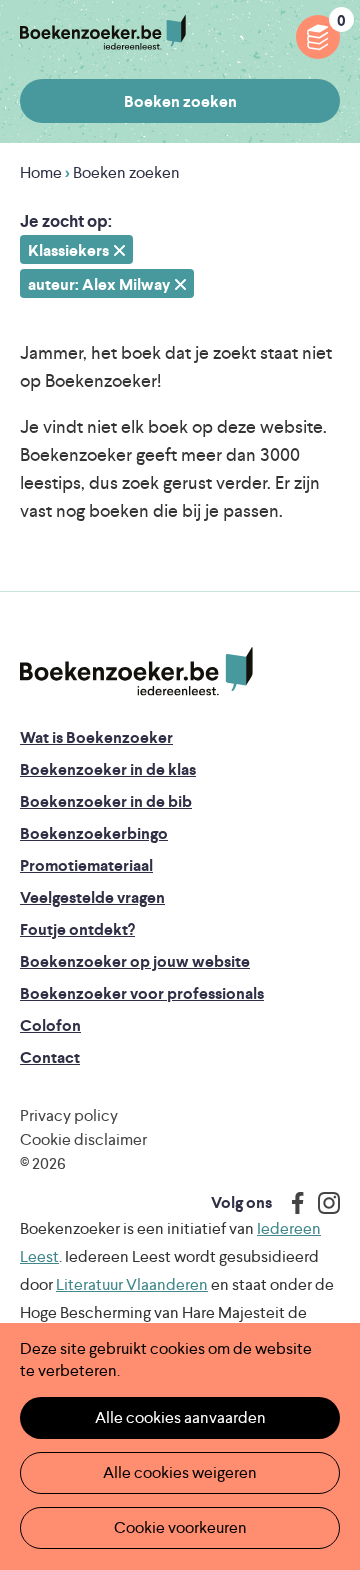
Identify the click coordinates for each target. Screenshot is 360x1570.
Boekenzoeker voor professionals (142, 993)
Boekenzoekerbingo (94, 833)
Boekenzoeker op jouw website (135, 961)
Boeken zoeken (180, 101)
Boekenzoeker (103, 32)
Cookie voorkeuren (180, 1527)
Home (41, 172)
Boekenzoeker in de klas (108, 769)
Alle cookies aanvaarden (180, 1417)
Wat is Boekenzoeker (96, 737)
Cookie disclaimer (83, 1139)
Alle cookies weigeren (180, 1472)
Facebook (293, 1203)
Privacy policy (69, 1115)
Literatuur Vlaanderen (132, 1284)
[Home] (136, 672)
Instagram (322, 1203)
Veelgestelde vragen (92, 897)
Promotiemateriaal (86, 865)
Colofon (50, 1025)
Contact (50, 1057)
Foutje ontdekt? (77, 929)
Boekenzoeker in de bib (106, 801)
